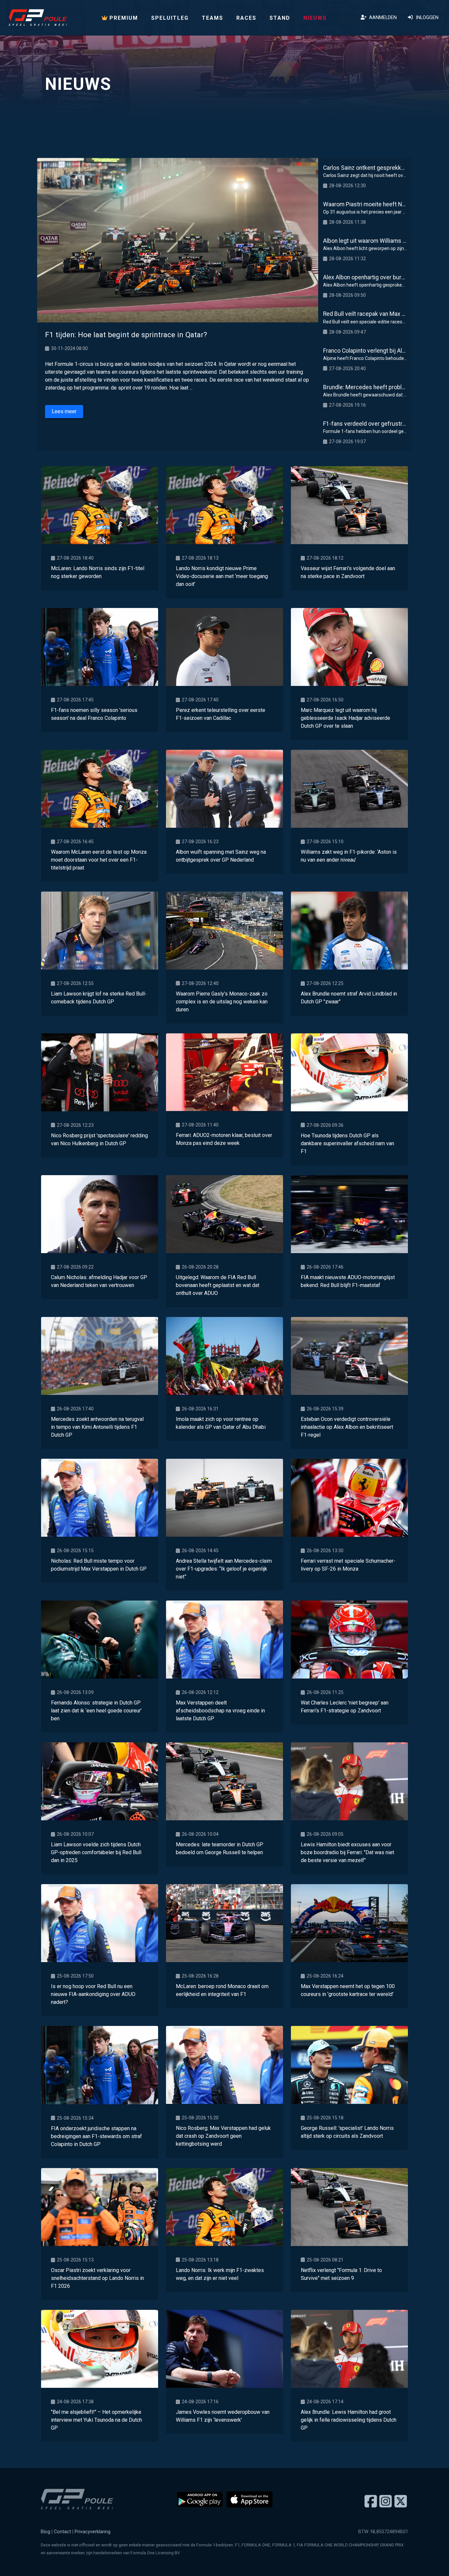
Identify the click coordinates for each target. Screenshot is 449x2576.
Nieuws (315, 18)
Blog (46, 2532)
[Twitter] (401, 2502)
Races (246, 18)
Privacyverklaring (93, 2532)
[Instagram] (386, 2502)
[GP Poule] (38, 18)
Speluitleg (170, 18)
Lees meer (64, 411)
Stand (280, 18)
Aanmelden (382, 18)
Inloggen (426, 18)
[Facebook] (371, 2502)
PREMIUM (123, 18)
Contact (62, 2532)
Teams (213, 18)
